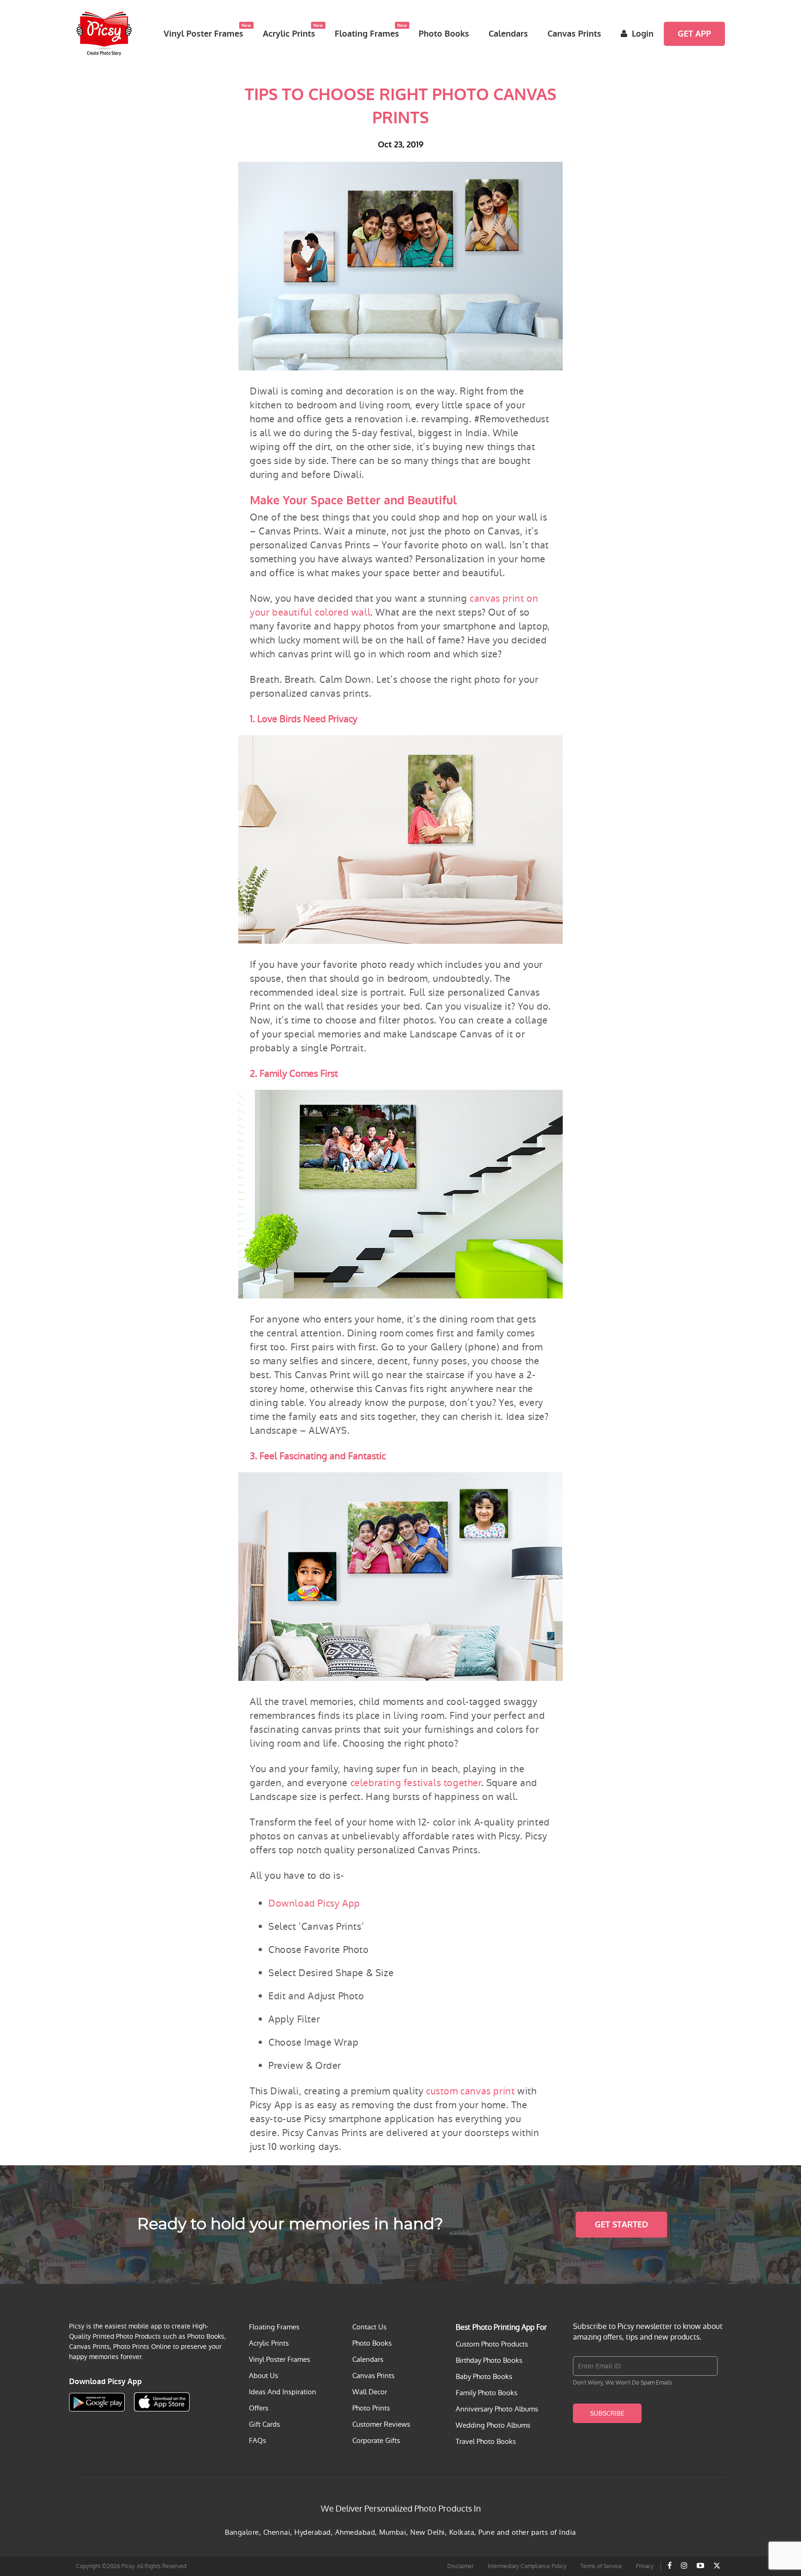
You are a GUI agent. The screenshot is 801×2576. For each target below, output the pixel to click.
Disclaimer (461, 2566)
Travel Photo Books (486, 2441)
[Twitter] (717, 2566)
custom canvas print (470, 2091)
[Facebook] (670, 2566)
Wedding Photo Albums (493, 2425)
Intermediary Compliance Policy (527, 2566)
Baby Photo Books (484, 2376)
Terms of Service (601, 2566)
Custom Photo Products (492, 2344)
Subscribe (607, 2413)
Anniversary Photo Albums (497, 2409)
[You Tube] (700, 2566)
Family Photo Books (486, 2393)
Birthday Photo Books (489, 2360)
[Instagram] (684, 2566)
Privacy (645, 2566)
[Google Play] (97, 2402)
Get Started (621, 2225)
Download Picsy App (314, 1903)
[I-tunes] (162, 2402)
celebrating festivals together (416, 1783)
